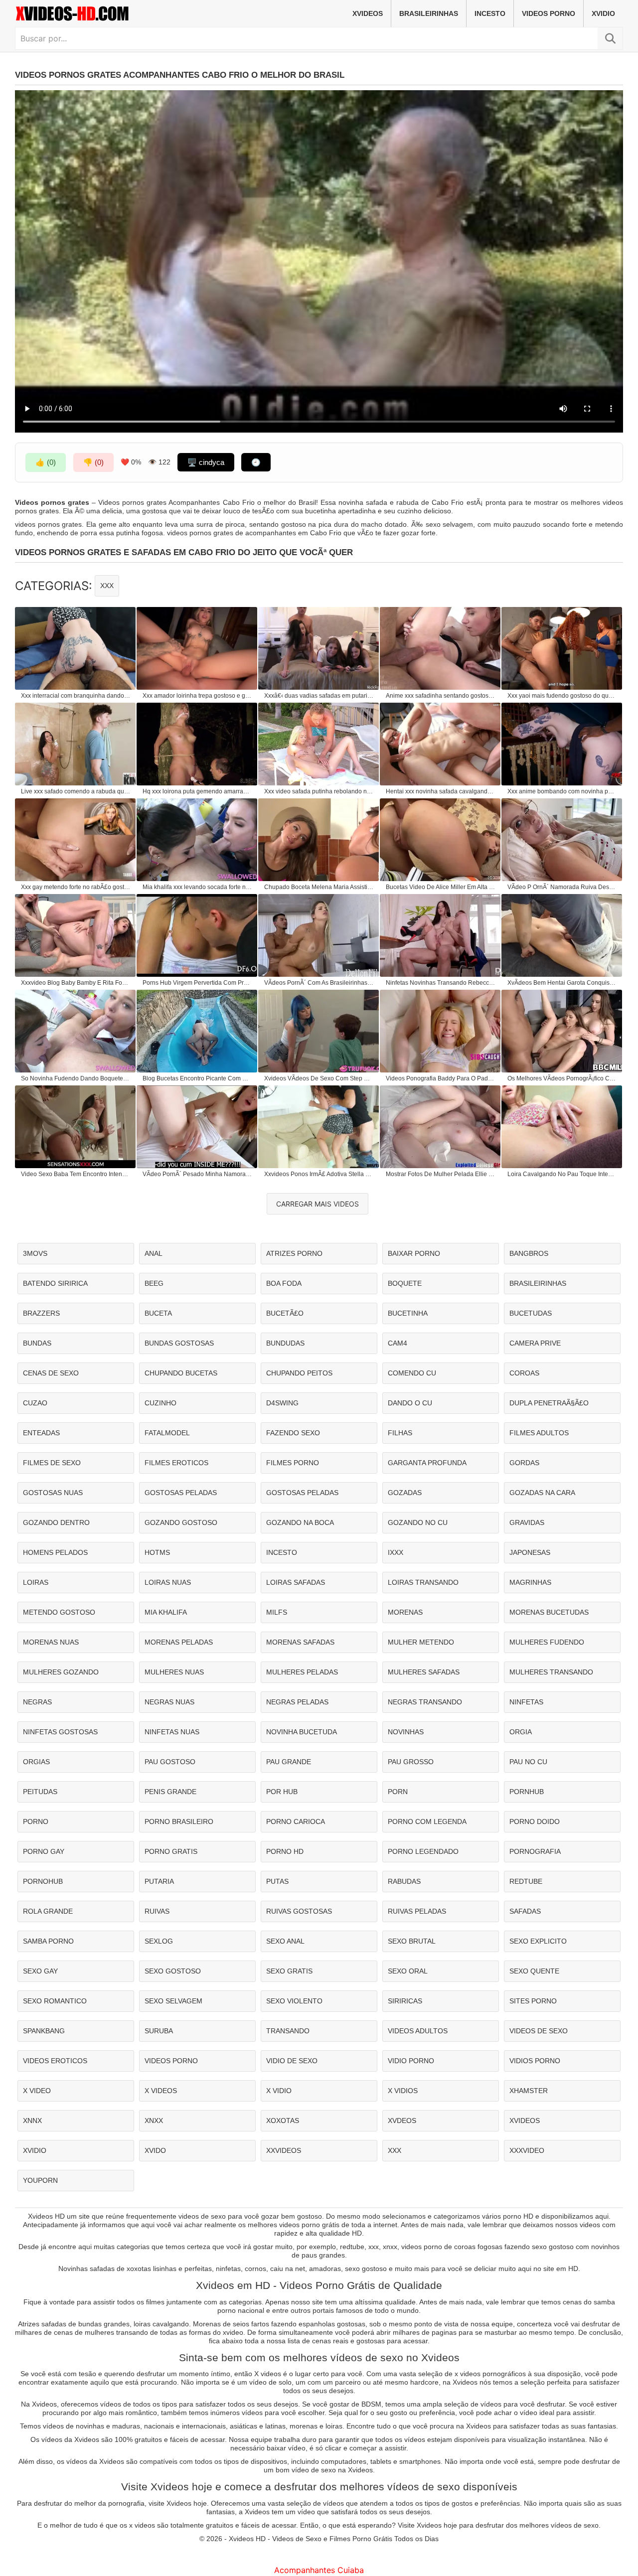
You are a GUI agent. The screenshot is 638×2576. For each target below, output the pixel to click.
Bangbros (529, 1253)
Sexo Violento (294, 2001)
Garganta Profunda (427, 1463)
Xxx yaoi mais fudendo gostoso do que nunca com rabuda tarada (562, 696)
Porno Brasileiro (179, 1821)
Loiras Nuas (168, 1582)
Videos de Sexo (539, 2031)
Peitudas (40, 1792)
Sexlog (159, 1941)
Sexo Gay (40, 1971)
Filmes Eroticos (176, 1463)
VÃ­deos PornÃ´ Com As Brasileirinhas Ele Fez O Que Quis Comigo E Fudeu (319, 983)
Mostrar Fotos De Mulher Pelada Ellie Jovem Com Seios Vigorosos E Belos (441, 1174)
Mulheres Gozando (61, 1672)
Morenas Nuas (51, 1642)
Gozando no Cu (418, 1522)
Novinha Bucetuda (302, 1732)
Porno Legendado (423, 1851)
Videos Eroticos (55, 2061)
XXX (107, 586)
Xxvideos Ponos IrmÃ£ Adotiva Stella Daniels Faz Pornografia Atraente (319, 1174)
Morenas (405, 1612)
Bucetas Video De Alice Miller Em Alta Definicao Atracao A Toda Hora (441, 887)
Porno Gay (44, 1851)
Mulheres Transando (551, 1672)
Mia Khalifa (166, 1612)
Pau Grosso (411, 1762)
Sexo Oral (408, 1971)
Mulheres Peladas (302, 1672)
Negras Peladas (297, 1702)
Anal (154, 1253)
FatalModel (167, 1433)
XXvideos (284, 2150)
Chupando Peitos (299, 1373)
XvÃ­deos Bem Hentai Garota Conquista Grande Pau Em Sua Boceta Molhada (562, 983)
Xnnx (32, 2121)
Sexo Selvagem (173, 2001)
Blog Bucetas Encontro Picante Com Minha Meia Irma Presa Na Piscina (197, 1078)
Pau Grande (289, 1762)
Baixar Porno (414, 1253)
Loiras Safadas (296, 1582)
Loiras (36, 1582)
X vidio (279, 2091)
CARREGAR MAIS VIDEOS (318, 1204)
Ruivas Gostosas (299, 1911)
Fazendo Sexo (293, 1433)
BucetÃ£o (285, 1313)
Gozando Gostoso (181, 1522)
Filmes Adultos (539, 1433)
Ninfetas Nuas (172, 1732)
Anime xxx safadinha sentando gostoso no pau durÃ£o (441, 696)
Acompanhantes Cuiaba (319, 2570)
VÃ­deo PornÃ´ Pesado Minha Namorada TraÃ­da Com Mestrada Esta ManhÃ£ (197, 1174)
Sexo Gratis (289, 1971)
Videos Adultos (418, 2031)
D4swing (282, 1403)
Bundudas (285, 1343)
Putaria (159, 1881)
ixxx (396, 1552)
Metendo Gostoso (59, 1612)
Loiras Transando (423, 1582)
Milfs (277, 1612)
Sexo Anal (285, 1941)
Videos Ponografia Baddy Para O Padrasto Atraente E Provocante (441, 1078)
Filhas (400, 1433)
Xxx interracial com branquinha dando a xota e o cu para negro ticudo (76, 696)
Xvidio (603, 13)
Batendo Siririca (55, 1283)
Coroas (524, 1373)
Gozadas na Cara (542, 1493)
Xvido (155, 2150)
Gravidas (527, 1522)
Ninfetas (526, 1702)
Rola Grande (48, 1911)
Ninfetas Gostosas (60, 1732)
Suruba (159, 2031)
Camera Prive (535, 1343)
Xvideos (368, 13)
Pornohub (43, 1881)
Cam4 (398, 1343)
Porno (36, 1821)
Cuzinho (160, 1403)
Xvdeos (402, 2121)
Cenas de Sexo (51, 1373)
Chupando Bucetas (181, 1373)
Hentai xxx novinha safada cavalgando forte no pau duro (441, 791)
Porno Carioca (296, 1821)
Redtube (526, 1881)
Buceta (158, 1313)
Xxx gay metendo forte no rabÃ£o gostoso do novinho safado (76, 887)
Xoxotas (283, 2121)
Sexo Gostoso (173, 1971)
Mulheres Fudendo (547, 1642)
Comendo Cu (412, 1373)
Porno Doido (535, 1821)
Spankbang (44, 2031)
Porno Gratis (171, 1851)
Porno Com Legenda (427, 1821)
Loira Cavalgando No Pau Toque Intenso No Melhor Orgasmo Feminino (562, 1174)
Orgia (521, 1732)
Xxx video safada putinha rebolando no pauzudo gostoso (319, 791)
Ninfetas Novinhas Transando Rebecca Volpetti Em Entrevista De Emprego (441, 983)
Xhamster (529, 2091)
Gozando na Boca (300, 1522)
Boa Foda (284, 1283)
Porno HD (285, 1851)
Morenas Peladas (179, 1642)
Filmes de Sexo (52, 1463)
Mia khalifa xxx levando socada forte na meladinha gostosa (197, 887)
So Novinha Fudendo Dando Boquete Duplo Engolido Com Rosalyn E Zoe (76, 1078)
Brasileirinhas (429, 13)
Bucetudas (531, 1313)
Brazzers (41, 1313)
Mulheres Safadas (424, 1672)
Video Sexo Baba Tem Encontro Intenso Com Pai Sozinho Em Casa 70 (76, 1174)
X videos (161, 2091)
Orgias (36, 1762)
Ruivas (157, 1911)
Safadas (525, 1911)
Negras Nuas (169, 1702)
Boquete (405, 1283)
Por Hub (282, 1792)
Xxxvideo (527, 2150)
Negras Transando (425, 1702)
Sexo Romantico (55, 2001)
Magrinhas (530, 1582)
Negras (37, 1702)
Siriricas (405, 2001)
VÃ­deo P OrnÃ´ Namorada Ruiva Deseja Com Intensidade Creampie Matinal (562, 887)
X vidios (403, 2091)
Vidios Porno (535, 2061)
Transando (288, 2031)
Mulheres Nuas (174, 1672)
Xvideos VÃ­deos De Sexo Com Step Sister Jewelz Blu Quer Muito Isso (319, 1078)
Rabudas (404, 1881)
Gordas (524, 1463)
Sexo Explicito (538, 1941)
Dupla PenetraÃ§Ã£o (549, 1403)
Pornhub (527, 1792)
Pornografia (535, 1851)
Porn (398, 1792)
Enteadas (41, 1433)
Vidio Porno (411, 2061)
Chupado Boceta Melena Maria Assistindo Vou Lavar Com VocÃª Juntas (319, 887)
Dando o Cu (410, 1403)
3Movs (35, 1253)
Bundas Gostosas (179, 1343)
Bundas (37, 1343)
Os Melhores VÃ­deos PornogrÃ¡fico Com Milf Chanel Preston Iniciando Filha (562, 1078)
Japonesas (530, 1552)
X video (37, 2091)
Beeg (154, 1283)
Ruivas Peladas (417, 1911)
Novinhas (406, 1732)
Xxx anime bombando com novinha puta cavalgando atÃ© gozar (562, 791)
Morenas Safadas (300, 1642)
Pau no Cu (528, 1762)
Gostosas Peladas (181, 1493)
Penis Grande (170, 1792)
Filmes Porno (293, 1463)
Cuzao (35, 1403)
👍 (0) (46, 462)
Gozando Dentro (56, 1522)
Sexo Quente (534, 1971)
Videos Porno (549, 13)
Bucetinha (408, 1313)
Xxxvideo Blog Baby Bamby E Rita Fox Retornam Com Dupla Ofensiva (76, 983)
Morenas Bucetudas (549, 1612)
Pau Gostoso (170, 1762)
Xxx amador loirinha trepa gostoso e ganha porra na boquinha (197, 696)
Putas (277, 1881)
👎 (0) (93, 462)
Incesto (490, 13)
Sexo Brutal (412, 1941)
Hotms (157, 1552)
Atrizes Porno (294, 1253)
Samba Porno (48, 1941)
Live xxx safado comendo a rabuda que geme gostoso (76, 791)
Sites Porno (533, 2001)
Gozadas (405, 1493)
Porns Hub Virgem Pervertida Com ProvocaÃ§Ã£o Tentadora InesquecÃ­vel (197, 983)
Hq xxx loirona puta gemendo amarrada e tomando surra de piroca (197, 791)
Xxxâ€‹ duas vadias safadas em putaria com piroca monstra (319, 696)
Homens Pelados (55, 1552)
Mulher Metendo (421, 1642)
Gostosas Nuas (53, 1493)
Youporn (40, 2180)
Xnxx (154, 2121)
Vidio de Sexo (292, 2061)
